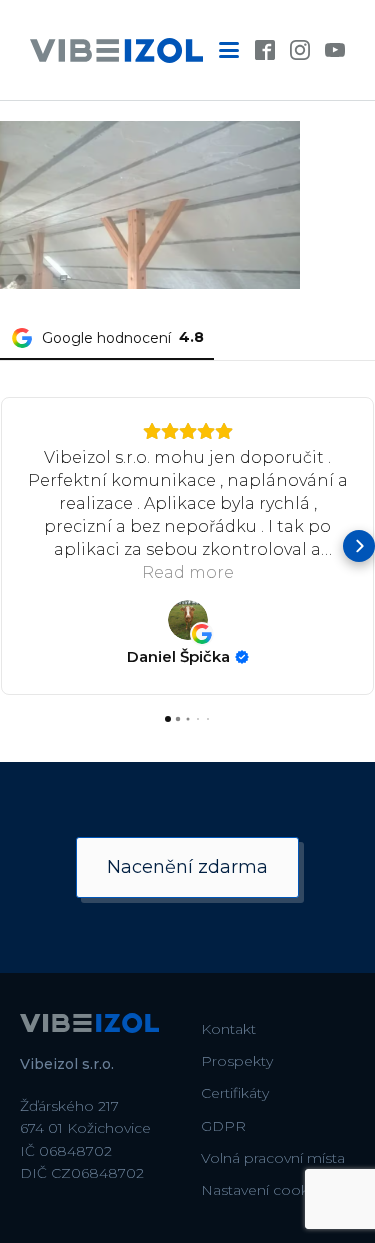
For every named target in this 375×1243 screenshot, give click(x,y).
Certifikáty (235, 1093)
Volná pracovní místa (273, 1158)
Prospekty (237, 1061)
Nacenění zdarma (187, 867)
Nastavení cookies (264, 1190)
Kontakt (228, 1029)
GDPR (223, 1126)
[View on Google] (188, 620)
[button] (16, 546)
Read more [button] (188, 572)
